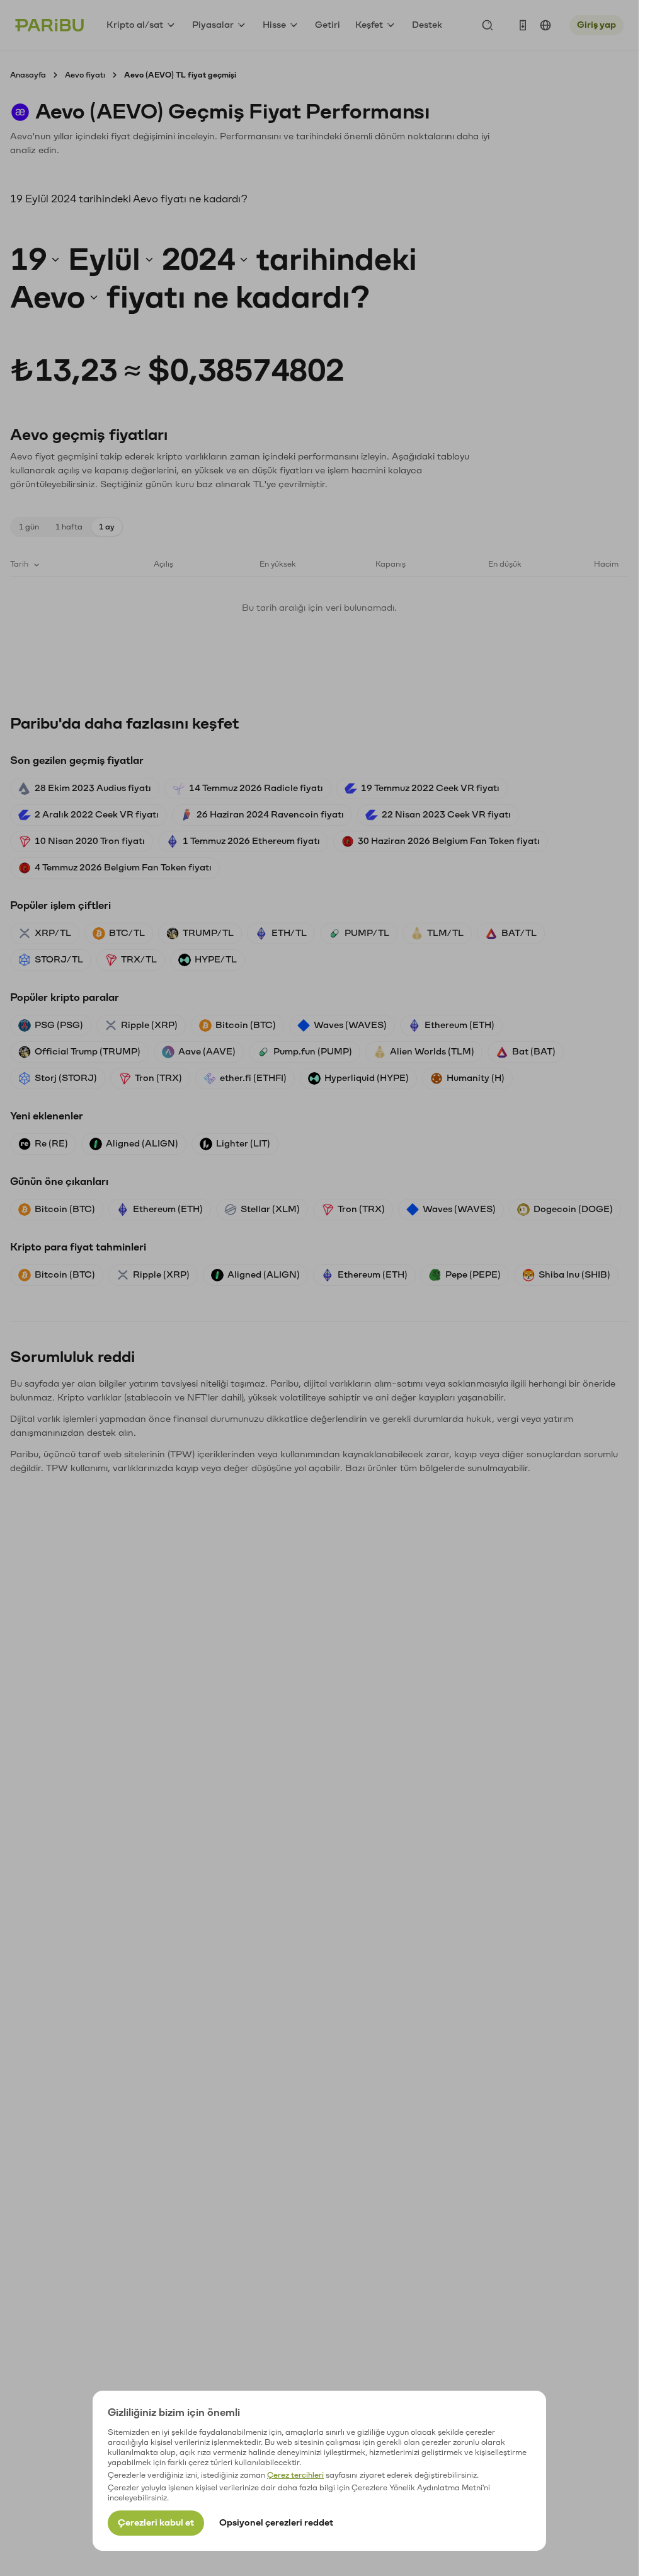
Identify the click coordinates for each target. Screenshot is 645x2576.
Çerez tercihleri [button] (295, 2475)
